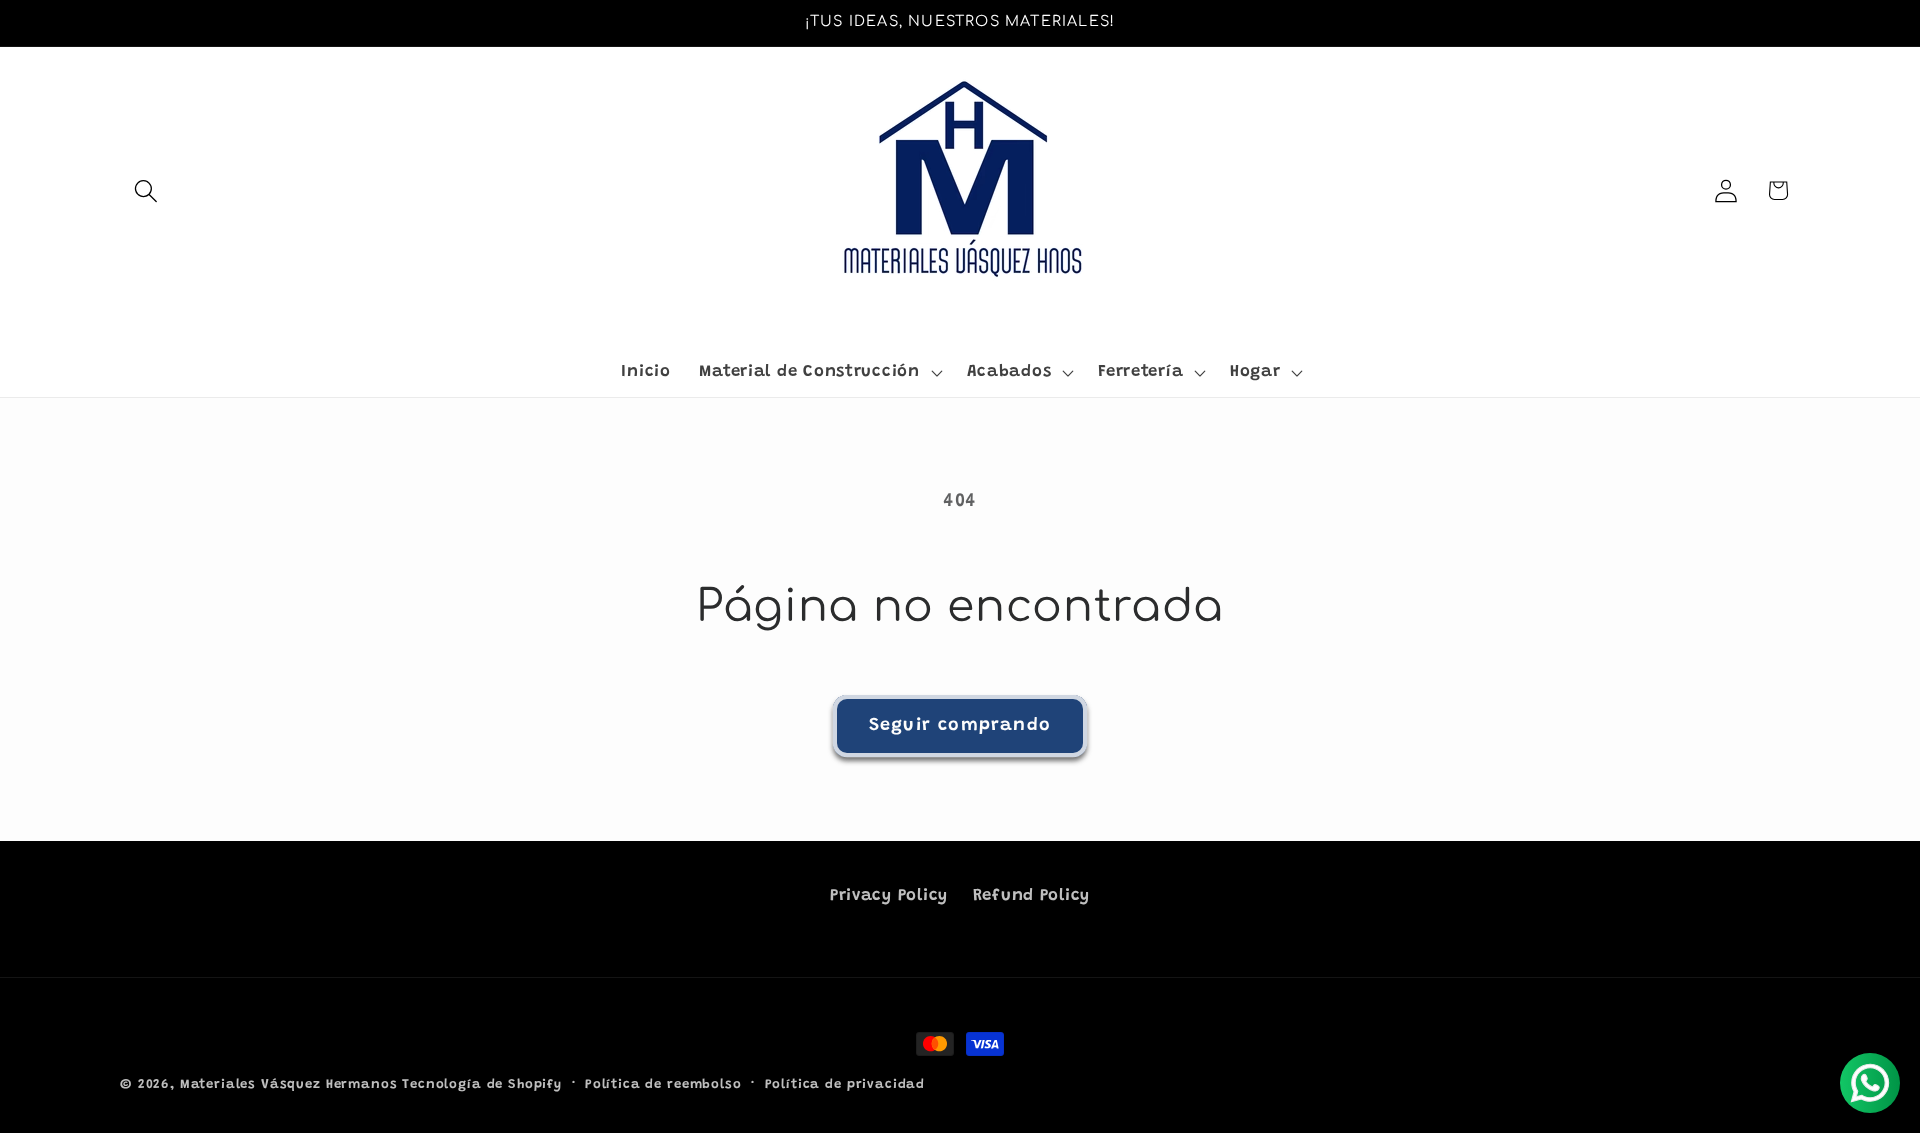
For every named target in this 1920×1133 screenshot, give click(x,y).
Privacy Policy (889, 896)
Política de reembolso (663, 1084)
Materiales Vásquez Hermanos (289, 1084)
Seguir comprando (960, 726)
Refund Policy (1031, 896)
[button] (146, 190)
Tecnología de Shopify (482, 1084)
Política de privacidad (845, 1084)
